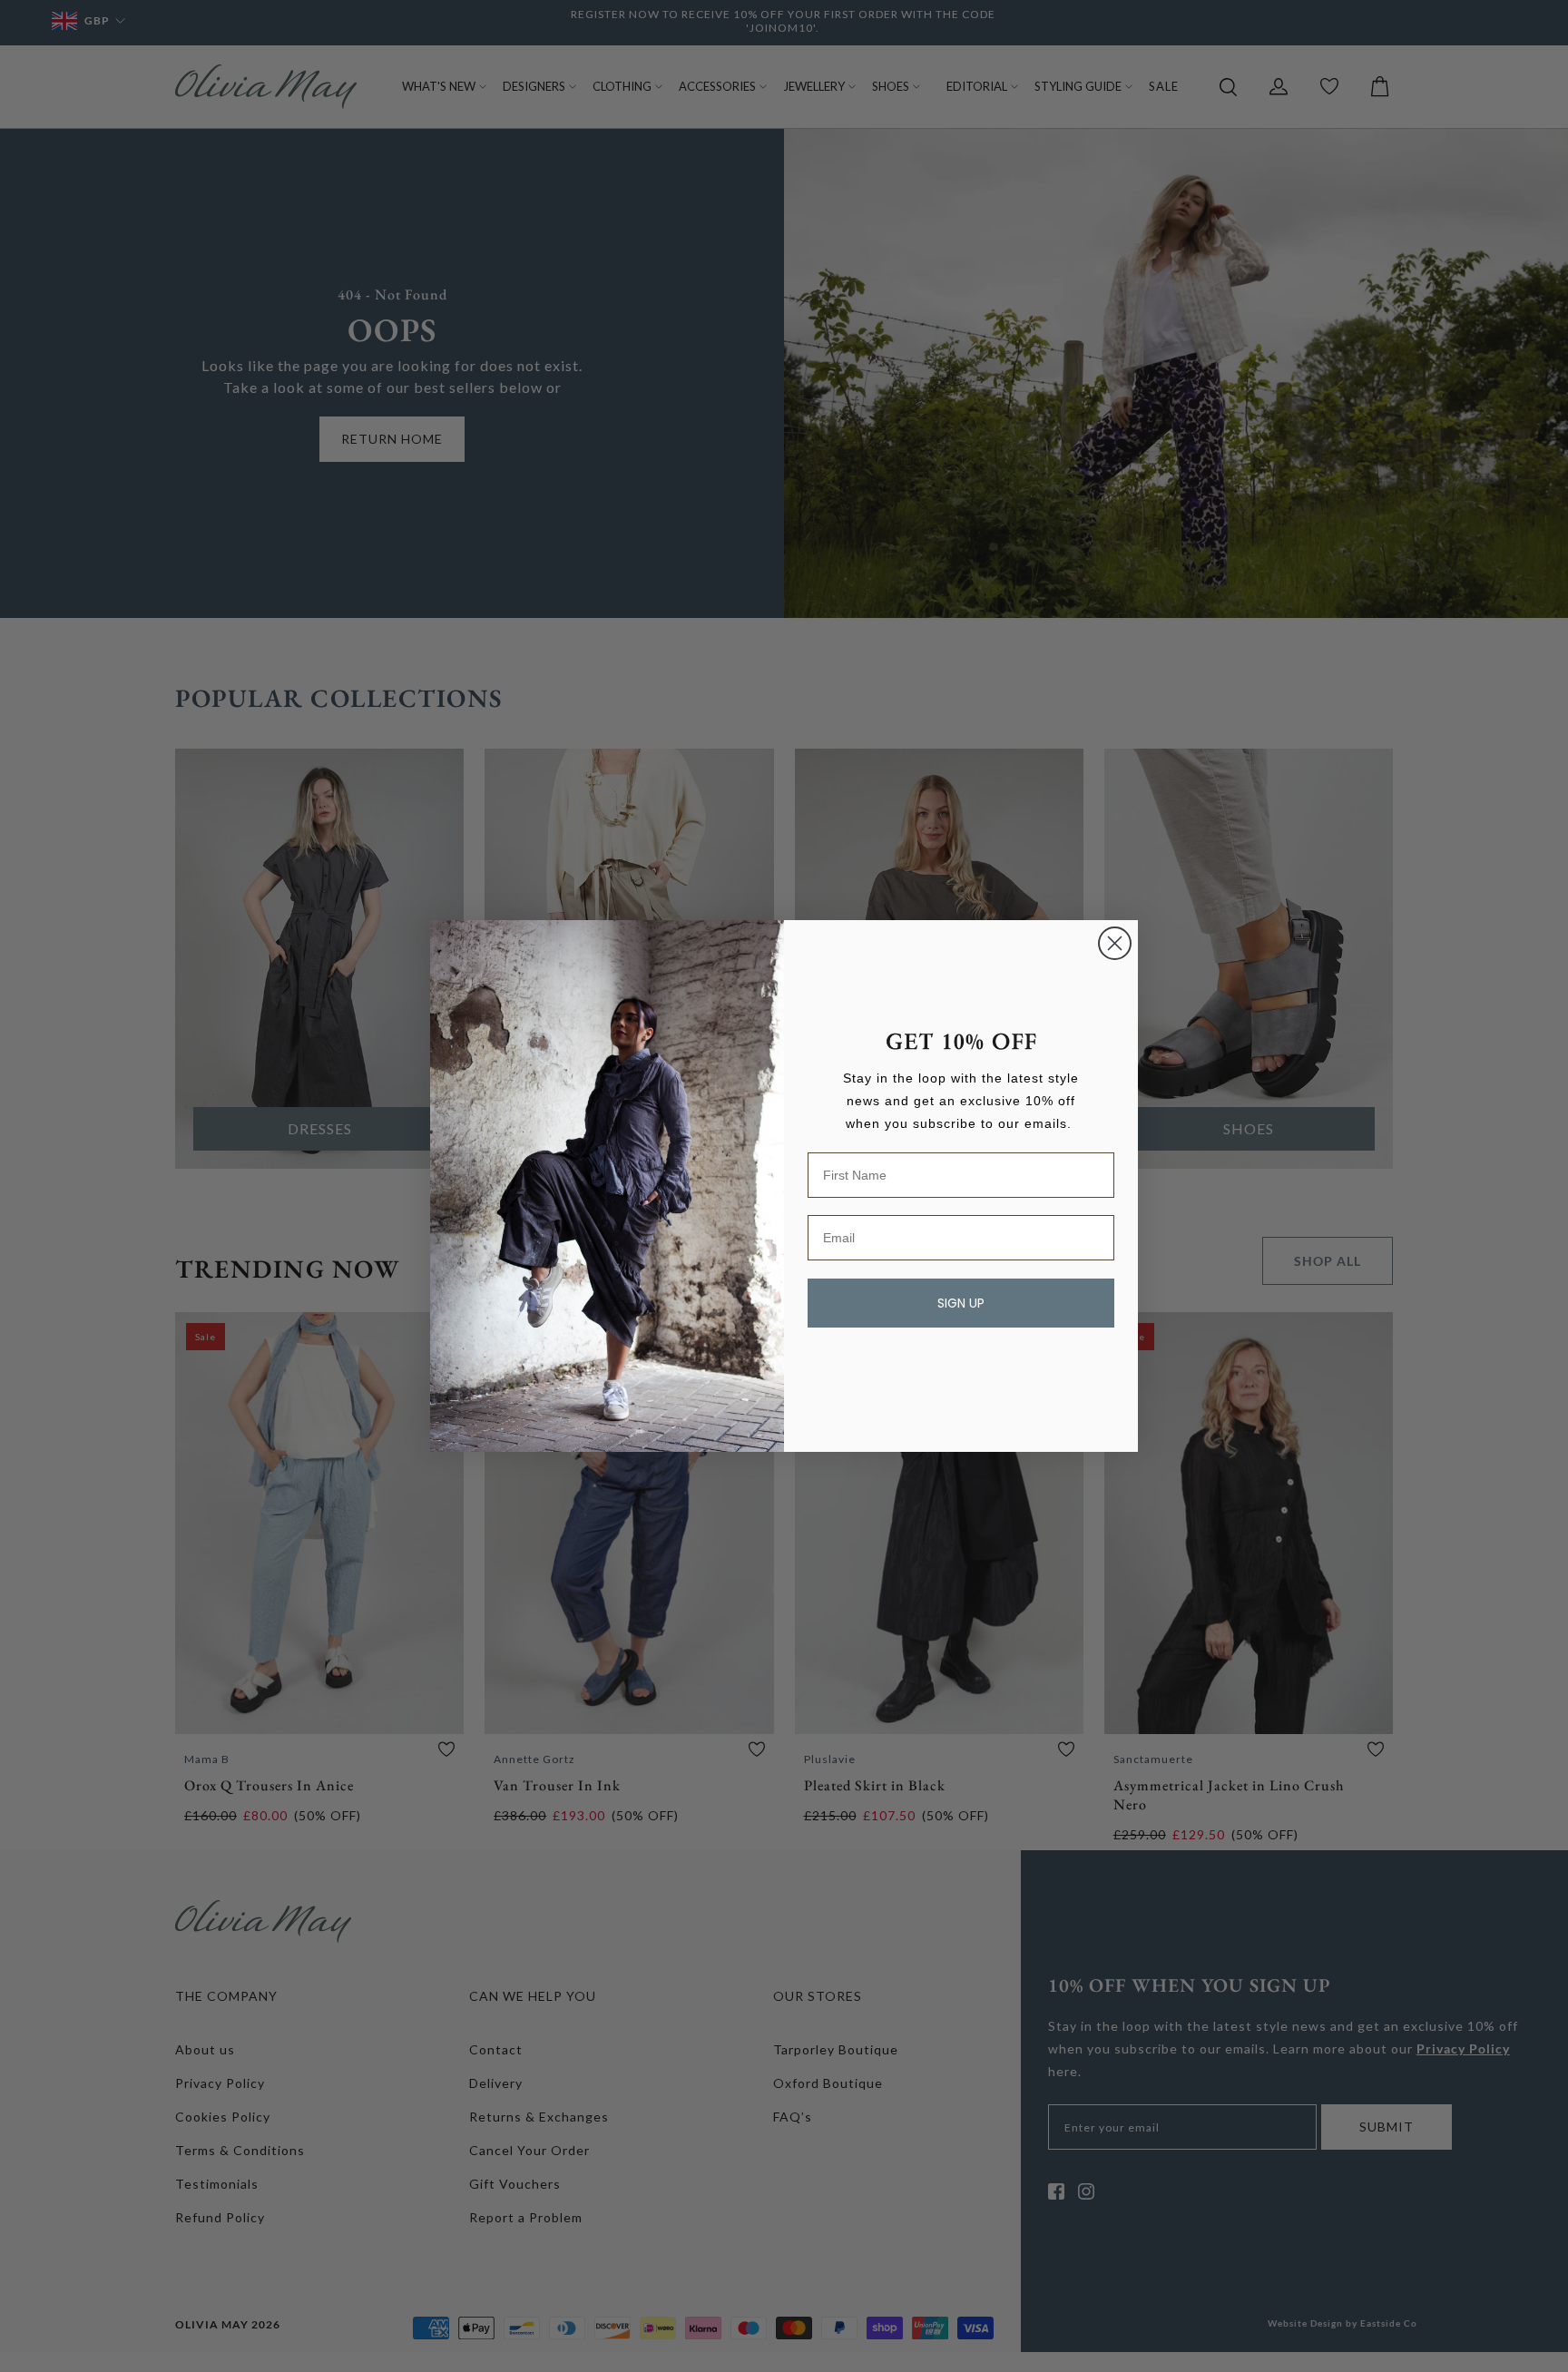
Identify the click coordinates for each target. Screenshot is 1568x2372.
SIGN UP (961, 1303)
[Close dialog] (1115, 943)
